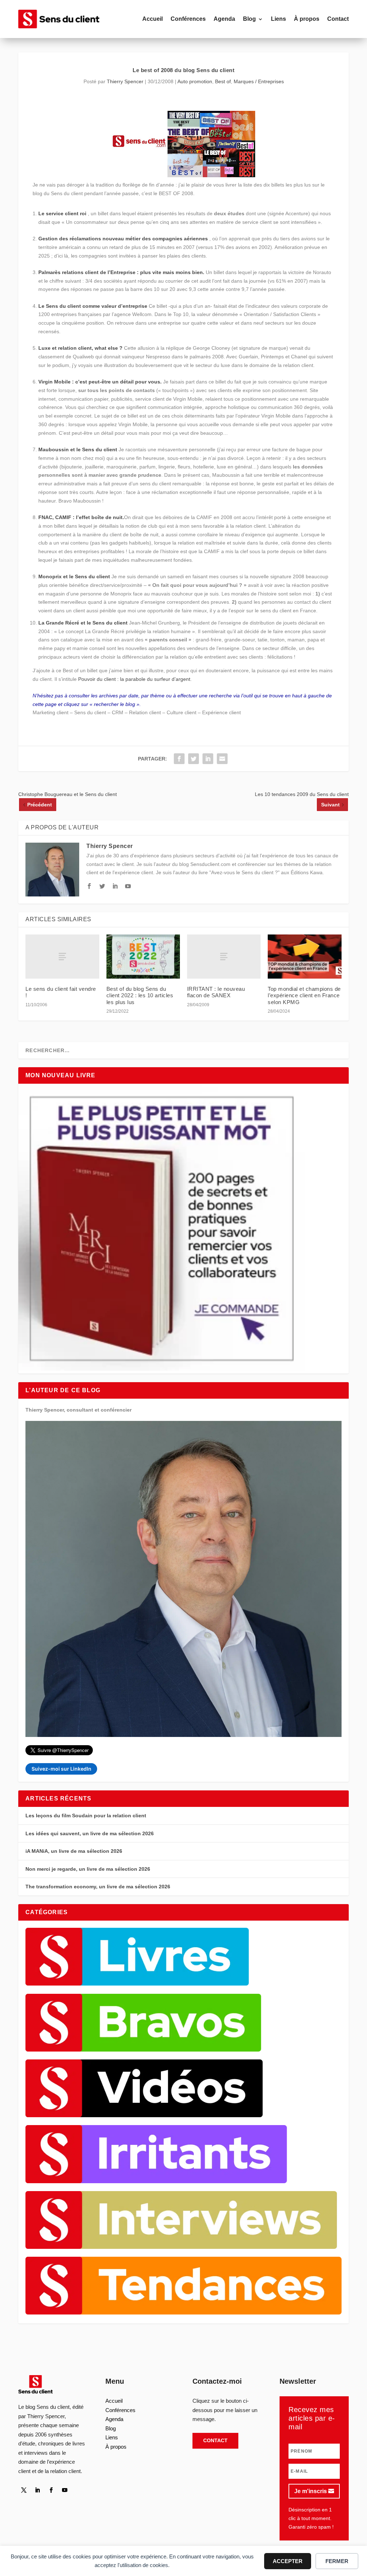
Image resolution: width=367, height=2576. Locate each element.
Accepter (288, 2561)
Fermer (337, 2561)
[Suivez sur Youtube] (65, 2490)
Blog (249, 19)
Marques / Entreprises (259, 81)
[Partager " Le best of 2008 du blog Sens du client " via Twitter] (194, 759)
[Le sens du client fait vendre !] (62, 957)
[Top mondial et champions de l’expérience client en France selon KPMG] (304, 957)
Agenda (224, 19)
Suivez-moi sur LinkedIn (61, 1769)
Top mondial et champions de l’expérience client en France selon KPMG (304, 995)
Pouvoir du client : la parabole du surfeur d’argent (134, 679)
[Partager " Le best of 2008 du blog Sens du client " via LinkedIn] (208, 759)
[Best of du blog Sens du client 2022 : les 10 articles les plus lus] (143, 957)
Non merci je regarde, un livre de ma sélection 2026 (88, 1869)
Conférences (188, 19)
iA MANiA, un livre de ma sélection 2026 (74, 1851)
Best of (223, 81)
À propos (307, 19)
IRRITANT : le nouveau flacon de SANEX (216, 992)
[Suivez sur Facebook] (51, 2490)
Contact (338, 19)
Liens (278, 19)
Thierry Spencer (125, 81)
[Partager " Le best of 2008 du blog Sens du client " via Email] (222, 759)
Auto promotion (195, 81)
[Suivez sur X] (24, 2490)
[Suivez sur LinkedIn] (37, 2490)
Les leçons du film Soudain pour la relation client (86, 1816)
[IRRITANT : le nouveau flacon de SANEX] (224, 957)
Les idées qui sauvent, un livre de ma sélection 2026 (90, 1833)
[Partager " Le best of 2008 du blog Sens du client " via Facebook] (179, 759)
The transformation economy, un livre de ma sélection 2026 (98, 1887)
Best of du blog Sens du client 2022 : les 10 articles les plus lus (140, 995)
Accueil (152, 19)
